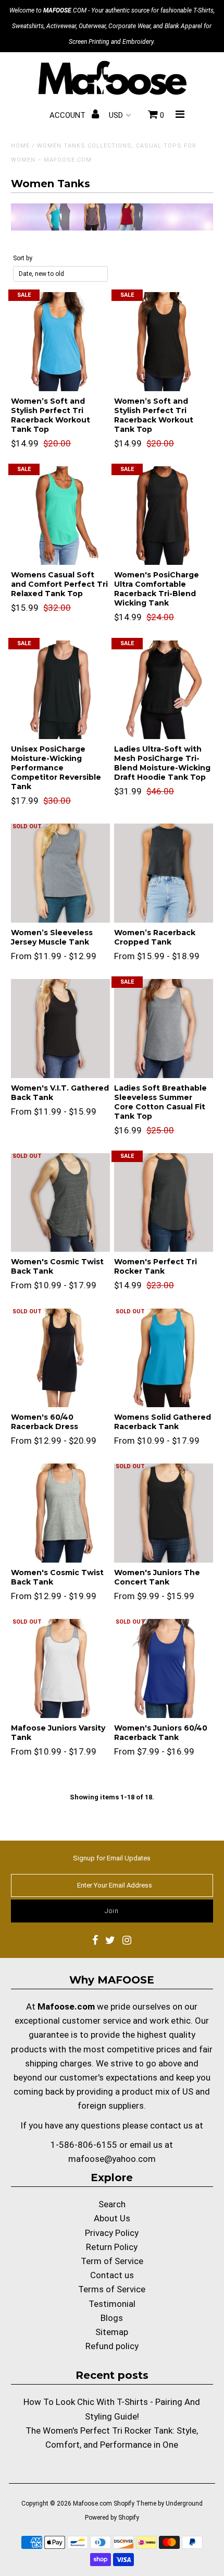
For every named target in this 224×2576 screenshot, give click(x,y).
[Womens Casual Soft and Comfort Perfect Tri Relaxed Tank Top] (60, 516)
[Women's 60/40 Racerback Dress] (60, 1358)
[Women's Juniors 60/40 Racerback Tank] (164, 1668)
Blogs (112, 2318)
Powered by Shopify (112, 2518)
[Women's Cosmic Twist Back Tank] (60, 1203)
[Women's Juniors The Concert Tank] (164, 1513)
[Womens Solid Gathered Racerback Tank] (164, 1358)
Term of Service (112, 2261)
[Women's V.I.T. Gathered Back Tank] (60, 1029)
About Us (112, 2218)
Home (20, 146)
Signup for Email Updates (112, 1858)
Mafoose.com (92, 2504)
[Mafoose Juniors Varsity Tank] (60, 1668)
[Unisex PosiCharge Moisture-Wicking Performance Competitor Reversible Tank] (60, 690)
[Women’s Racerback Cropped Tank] (164, 873)
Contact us (112, 2275)
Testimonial (112, 2304)
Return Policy (112, 2247)
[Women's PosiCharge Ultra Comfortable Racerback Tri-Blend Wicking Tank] (164, 516)
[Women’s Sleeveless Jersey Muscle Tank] (60, 873)
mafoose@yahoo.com (112, 2159)
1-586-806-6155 (84, 2145)
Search (112, 2204)
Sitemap (112, 2332)
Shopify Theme (135, 2504)
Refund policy (112, 2346)
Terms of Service (112, 2289)
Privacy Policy (112, 2233)
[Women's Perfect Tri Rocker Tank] (164, 1203)
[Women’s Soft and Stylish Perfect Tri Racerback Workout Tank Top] (60, 342)
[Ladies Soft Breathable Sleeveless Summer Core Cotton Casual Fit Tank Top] (164, 1029)
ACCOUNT (69, 115)
